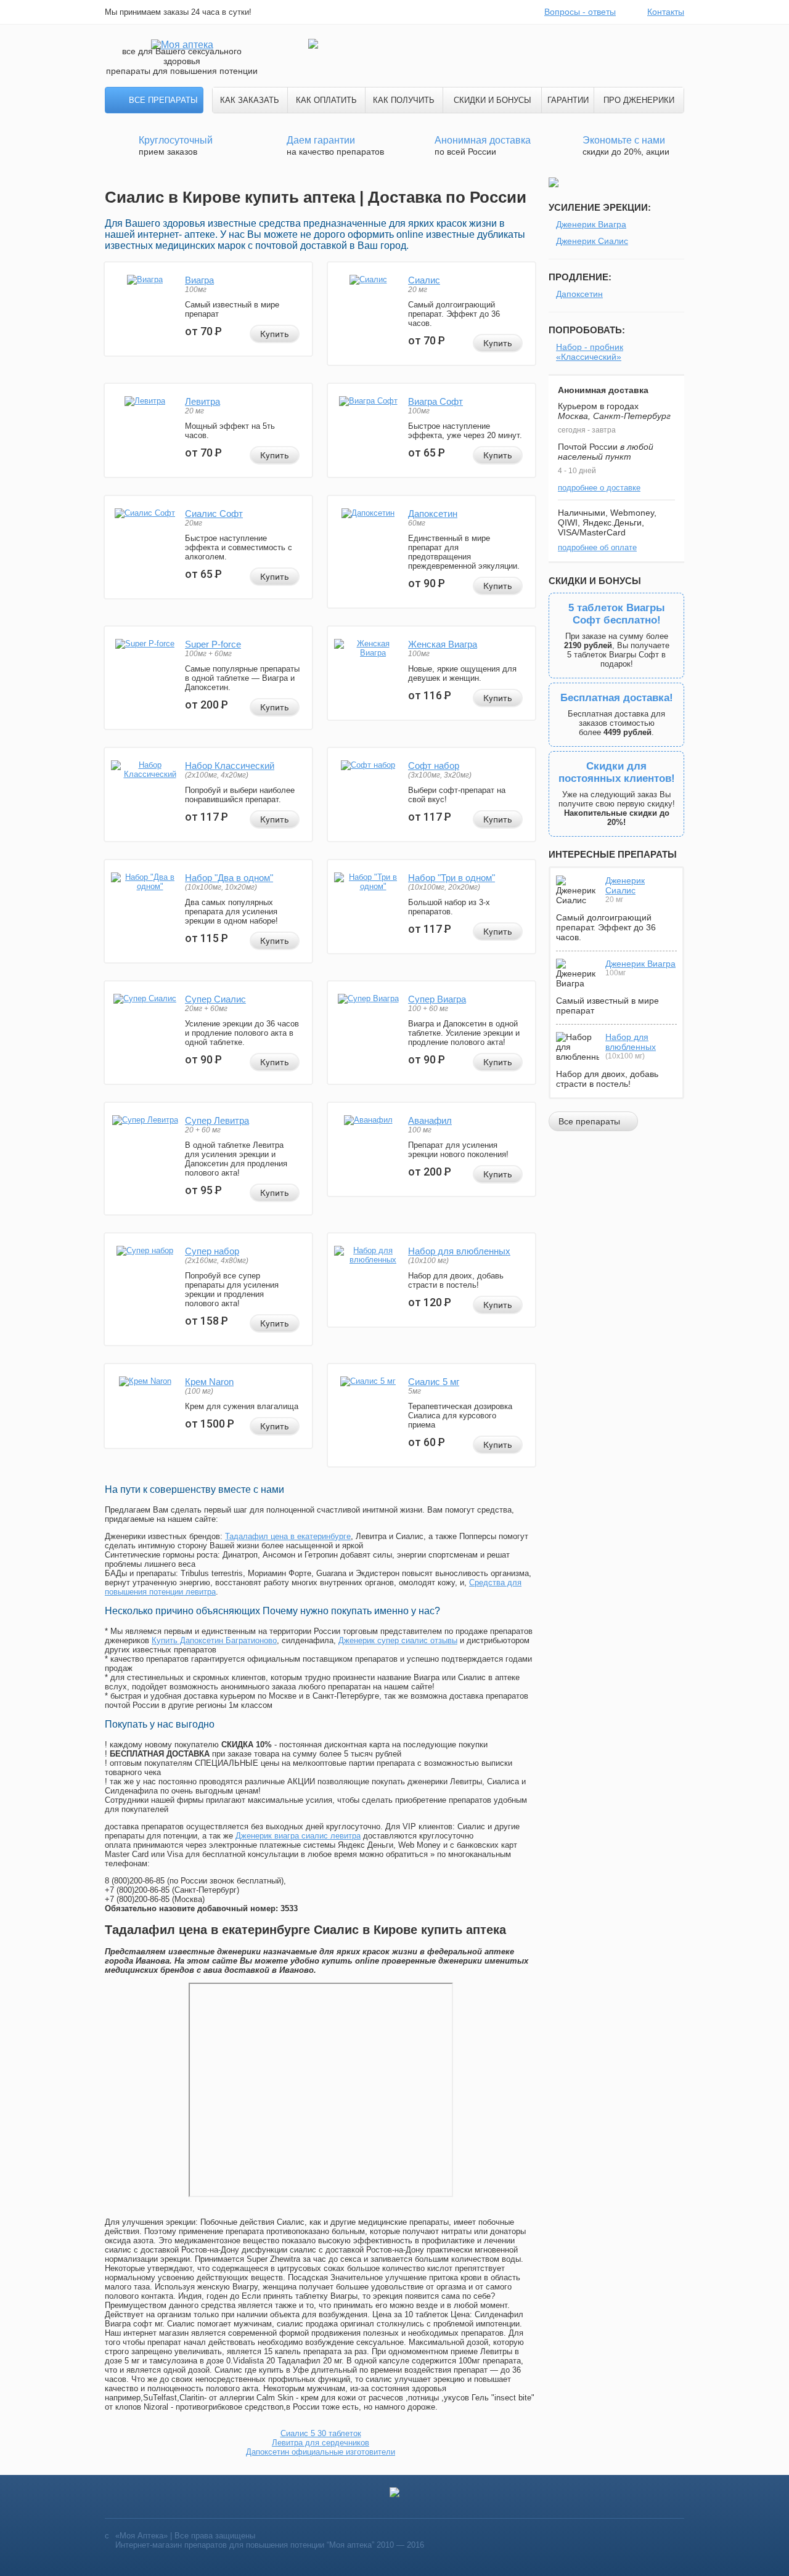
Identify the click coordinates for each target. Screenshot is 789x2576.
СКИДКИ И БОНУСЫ (493, 100)
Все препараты (163, 100)
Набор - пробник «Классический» (590, 352)
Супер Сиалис (215, 999)
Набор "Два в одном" (229, 878)
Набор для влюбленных (459, 1251)
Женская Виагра (443, 644)
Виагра (199, 280)
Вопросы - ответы (580, 12)
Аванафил (430, 1120)
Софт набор (434, 766)
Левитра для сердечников (321, 2443)
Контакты (666, 12)
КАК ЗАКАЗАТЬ (250, 100)
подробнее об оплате (597, 547)
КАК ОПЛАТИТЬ (326, 100)
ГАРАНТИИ (568, 100)
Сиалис (424, 280)
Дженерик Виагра (591, 224)
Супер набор (212, 1251)
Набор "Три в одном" (452, 878)
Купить (275, 334)
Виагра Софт (435, 401)
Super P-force (213, 644)
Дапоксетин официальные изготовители (321, 2452)
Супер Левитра (217, 1120)
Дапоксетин (433, 514)
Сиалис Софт (214, 514)
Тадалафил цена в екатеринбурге (288, 1536)
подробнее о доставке (599, 488)
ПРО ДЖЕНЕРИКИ (639, 100)
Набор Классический (230, 766)
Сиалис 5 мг (434, 1382)
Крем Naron (209, 1382)
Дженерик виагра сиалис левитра (298, 1836)
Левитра (202, 401)
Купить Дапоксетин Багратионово (214, 1640)
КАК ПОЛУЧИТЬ (404, 100)
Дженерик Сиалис (592, 241)
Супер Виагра (437, 999)
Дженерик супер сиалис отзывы (398, 1640)
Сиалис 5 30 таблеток (321, 2433)
